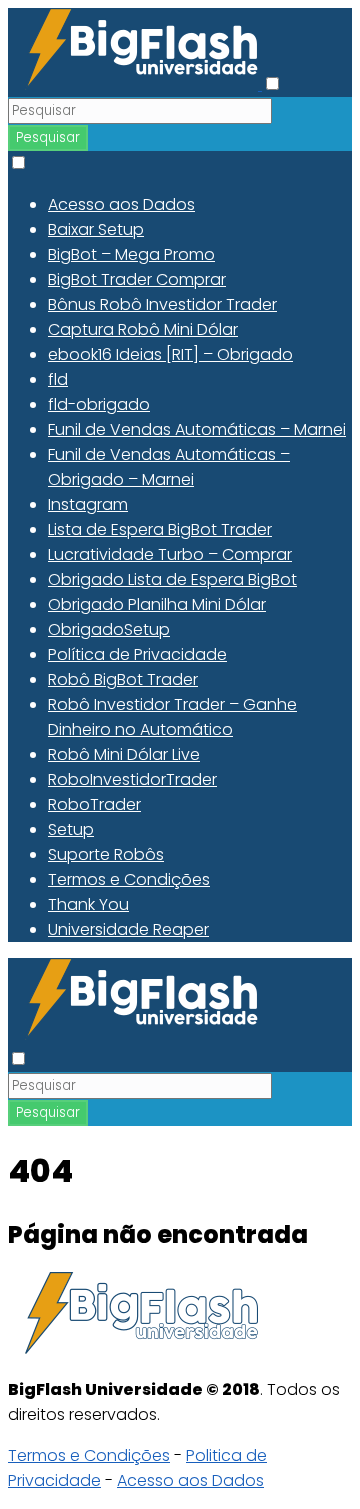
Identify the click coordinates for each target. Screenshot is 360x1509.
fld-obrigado (99, 404)
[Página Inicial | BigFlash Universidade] (135, 84)
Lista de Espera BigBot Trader (160, 529)
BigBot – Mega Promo (131, 254)
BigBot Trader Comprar (137, 279)
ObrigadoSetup (109, 629)
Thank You (88, 904)
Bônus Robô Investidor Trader (162, 304)
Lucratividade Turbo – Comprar (170, 554)
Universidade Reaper (128, 929)
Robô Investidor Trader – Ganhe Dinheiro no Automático (172, 717)
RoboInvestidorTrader (132, 779)
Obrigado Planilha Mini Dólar (157, 604)
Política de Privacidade (137, 654)
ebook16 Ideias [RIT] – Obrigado (170, 354)
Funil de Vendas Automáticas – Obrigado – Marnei (169, 467)
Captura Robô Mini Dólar (143, 329)
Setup (71, 829)
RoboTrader (94, 804)
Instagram (88, 504)
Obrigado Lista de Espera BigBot (172, 579)
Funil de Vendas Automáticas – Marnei (197, 429)
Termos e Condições (129, 879)
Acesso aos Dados (121, 204)
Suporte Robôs (106, 854)
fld (58, 379)
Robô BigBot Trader (123, 679)
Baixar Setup (96, 229)
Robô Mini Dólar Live (124, 754)
